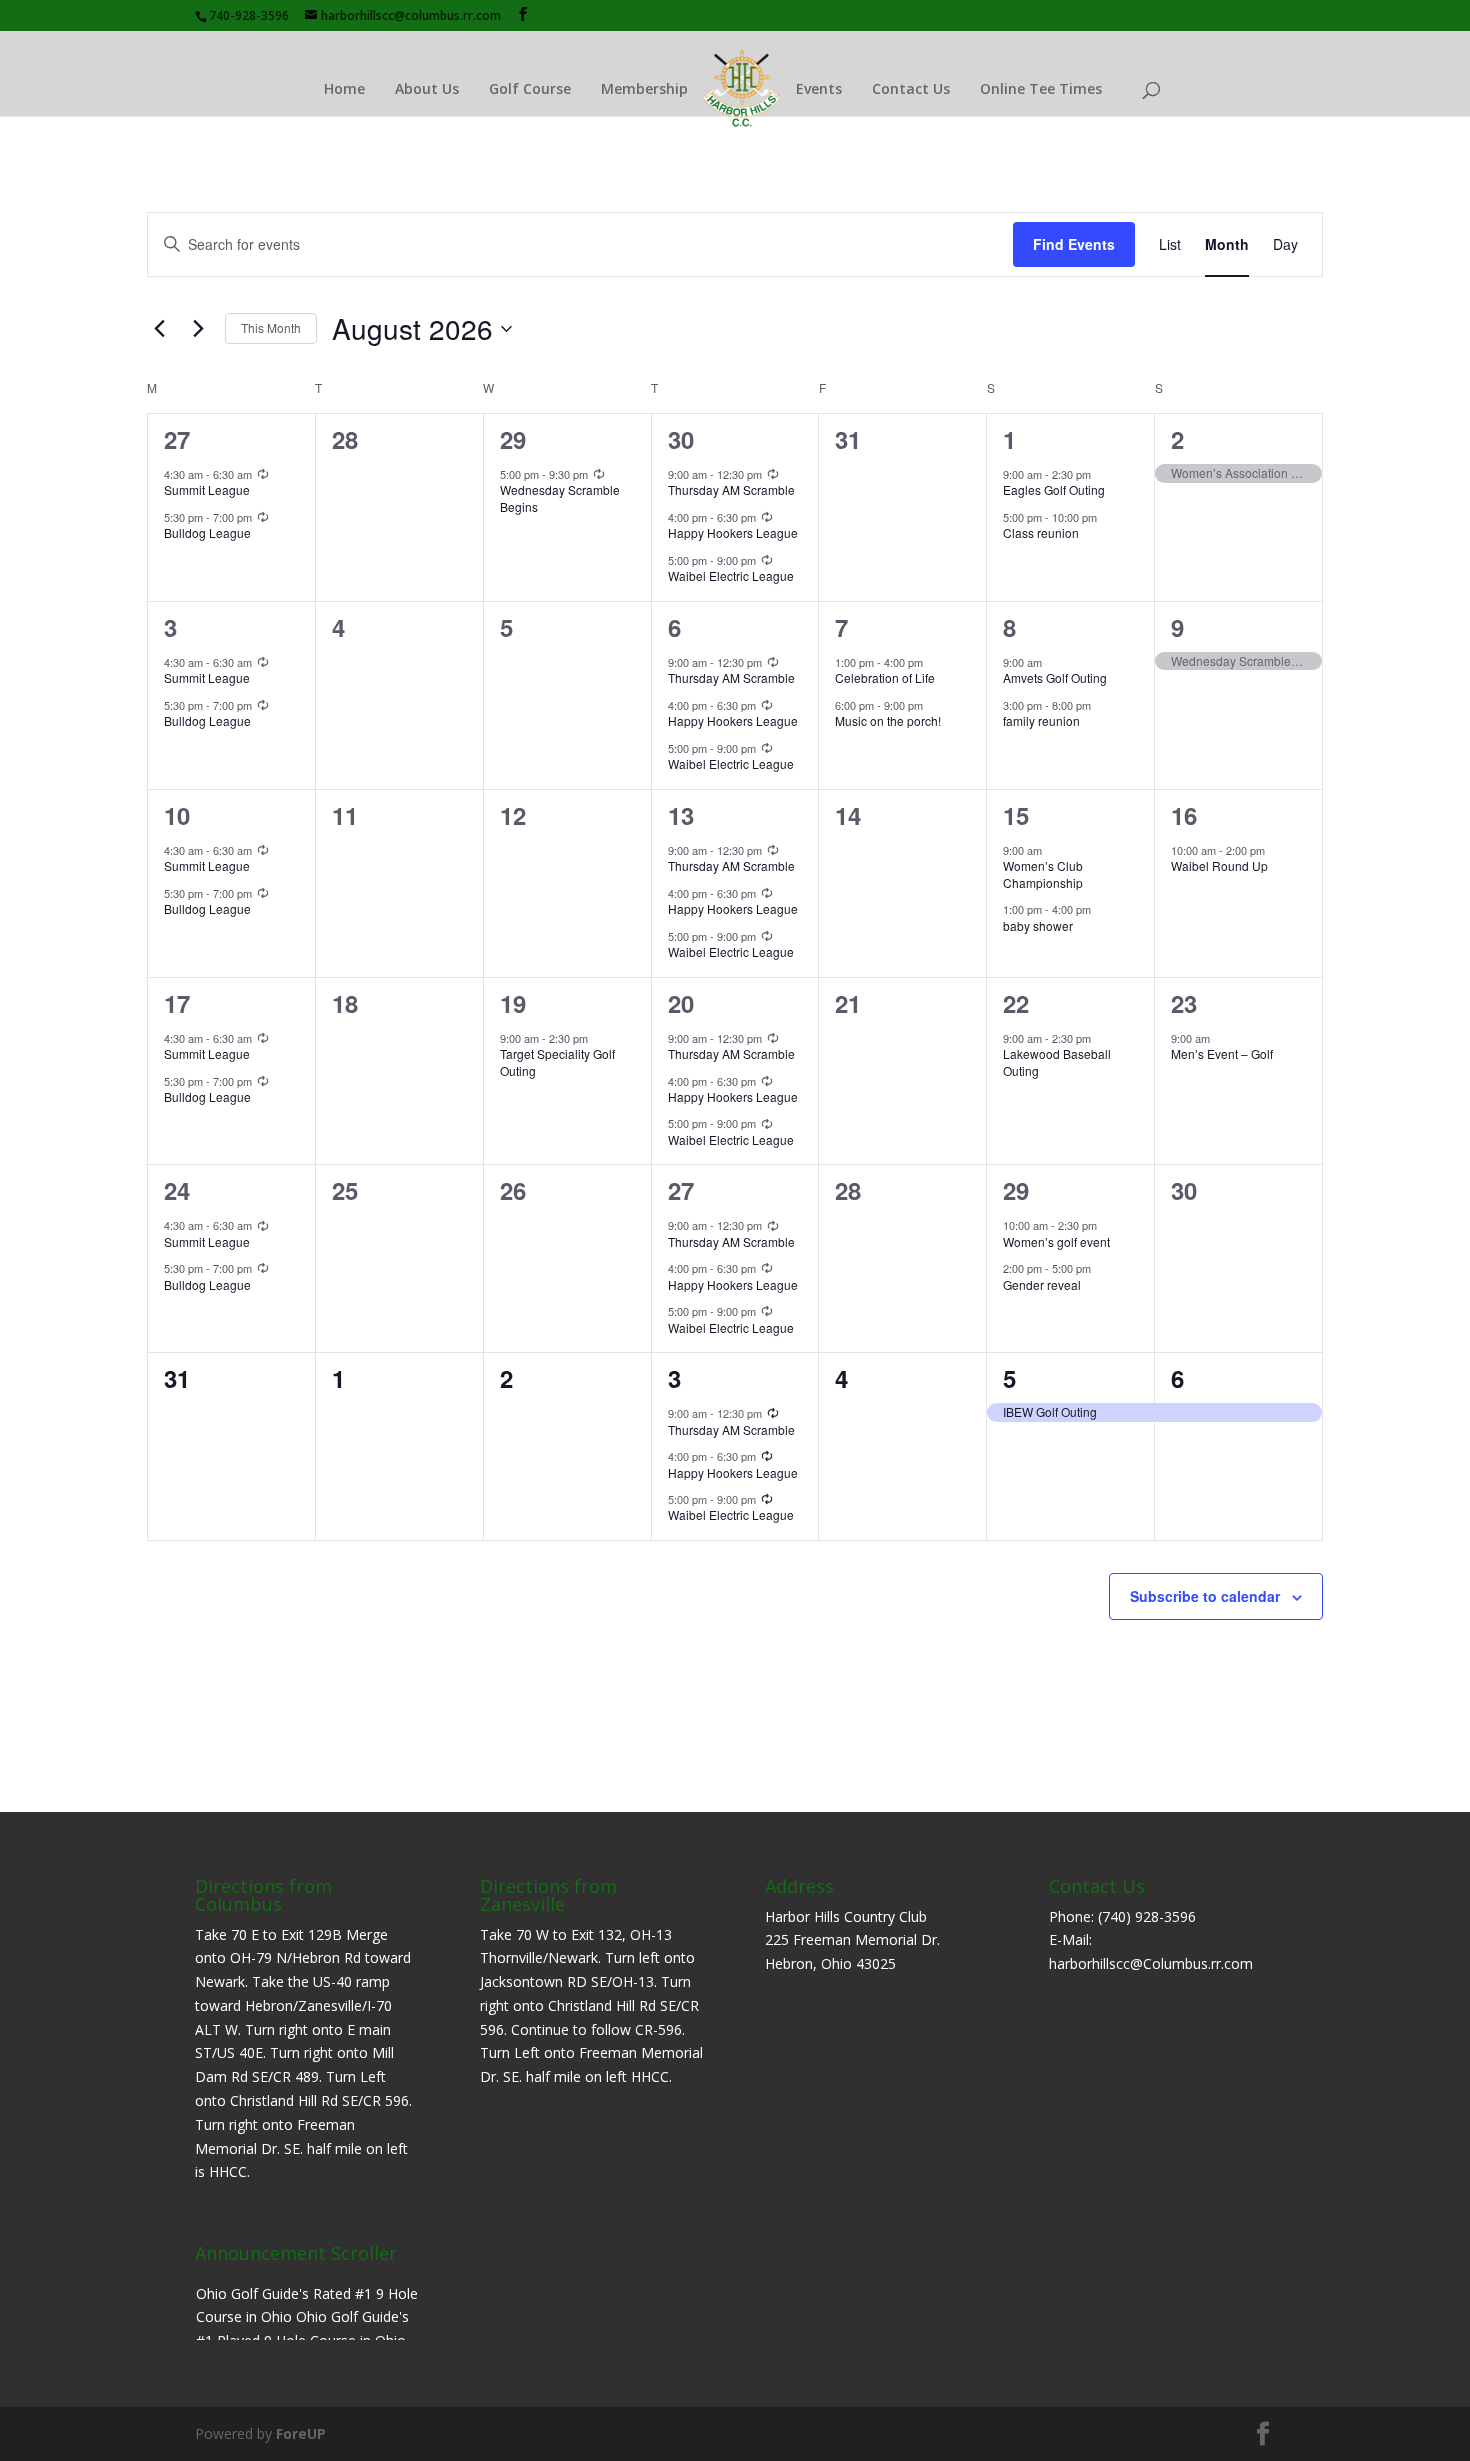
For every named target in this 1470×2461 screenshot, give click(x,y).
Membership (644, 88)
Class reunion (1041, 532)
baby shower (1038, 925)
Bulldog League (207, 532)
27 (177, 439)
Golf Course (530, 88)
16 (1184, 815)
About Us (427, 88)
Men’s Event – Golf (1222, 1053)
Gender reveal (1042, 1284)
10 (177, 815)
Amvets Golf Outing (1055, 677)
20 (681, 1003)
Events (819, 88)
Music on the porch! (888, 720)
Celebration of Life (885, 677)
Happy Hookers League (733, 532)
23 (1184, 1003)
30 (681, 439)
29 (513, 439)
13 (681, 815)
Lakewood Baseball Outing (1057, 1062)
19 (513, 1003)
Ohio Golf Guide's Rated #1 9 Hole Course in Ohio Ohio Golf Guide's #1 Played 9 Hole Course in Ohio (307, 2317)
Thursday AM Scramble (731, 489)
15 (1016, 815)
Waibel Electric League (731, 575)
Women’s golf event (1056, 1241)
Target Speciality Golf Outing (557, 1062)
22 (1016, 1003)
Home (344, 88)
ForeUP (301, 2433)
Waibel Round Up (1219, 865)
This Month (271, 327)
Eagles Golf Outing (1054, 489)
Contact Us (911, 88)
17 (177, 1003)
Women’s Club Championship (1043, 874)
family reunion (1041, 720)
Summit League (207, 489)
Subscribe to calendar (1205, 1596)
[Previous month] (159, 329)
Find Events (1074, 244)
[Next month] (198, 329)
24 (177, 1190)
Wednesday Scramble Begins (560, 498)
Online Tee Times (1041, 88)
